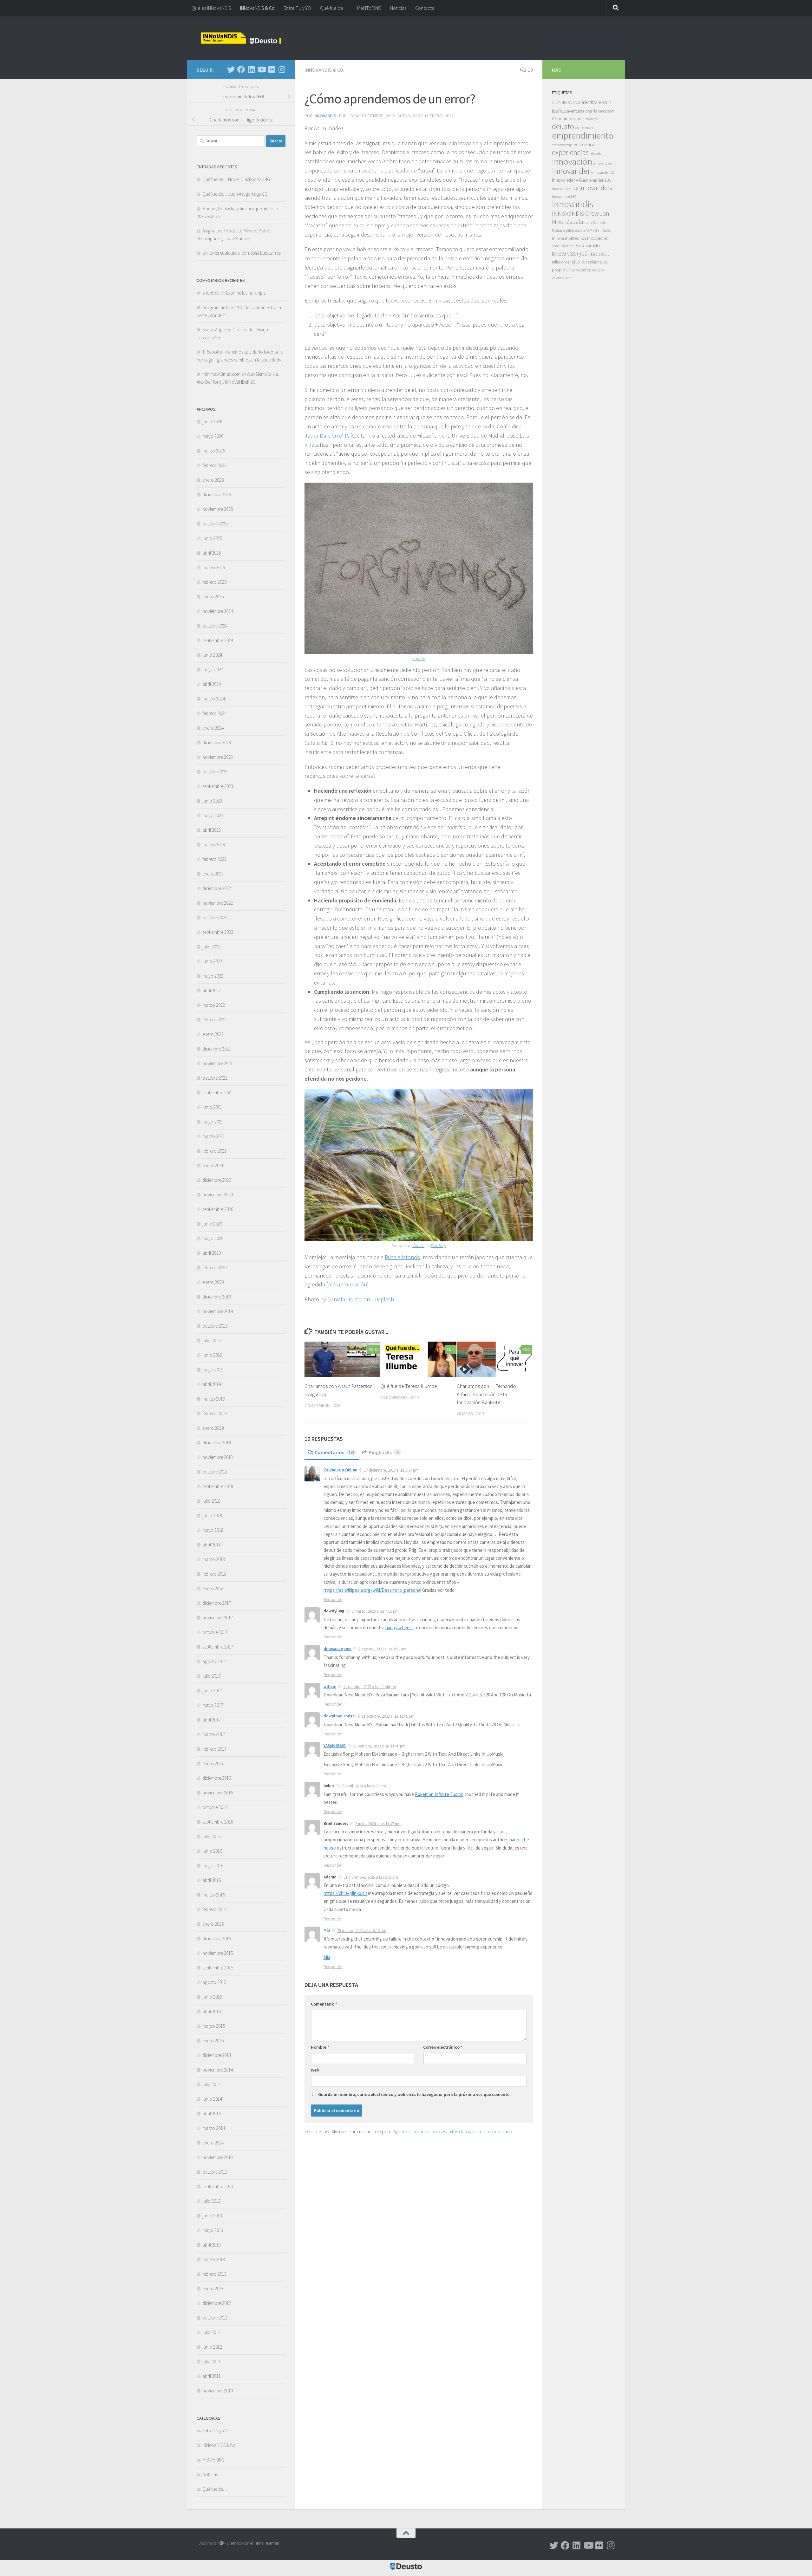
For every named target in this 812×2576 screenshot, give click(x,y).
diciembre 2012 (217, 2303)
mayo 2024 (213, 670)
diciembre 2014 (217, 2055)
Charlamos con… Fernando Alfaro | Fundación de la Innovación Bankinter (486, 1394)
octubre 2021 (215, 1078)
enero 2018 (213, 1588)
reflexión (579, 262)
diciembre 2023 (217, 742)
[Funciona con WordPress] (222, 2543)
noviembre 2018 (218, 1457)
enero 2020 (213, 1282)
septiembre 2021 (218, 1093)
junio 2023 (212, 801)
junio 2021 (212, 1107)
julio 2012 (211, 2332)
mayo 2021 (213, 1122)
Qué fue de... (593, 254)
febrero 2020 (214, 1268)
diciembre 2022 (217, 888)
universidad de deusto (585, 270)
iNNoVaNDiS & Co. (324, 70)
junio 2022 (212, 961)
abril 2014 (212, 2114)
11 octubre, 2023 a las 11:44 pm (370, 1687)
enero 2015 (213, 2041)
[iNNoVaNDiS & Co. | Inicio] (241, 38)
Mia (327, 1930)
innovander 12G (565, 189)
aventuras (576, 111)
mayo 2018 (213, 1530)
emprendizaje (562, 145)
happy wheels (399, 1627)
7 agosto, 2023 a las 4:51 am (383, 1649)
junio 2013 (212, 2216)
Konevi (418, 1246)
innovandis (573, 204)
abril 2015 (212, 2011)
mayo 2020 (213, 1238)
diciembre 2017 (217, 1603)
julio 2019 (211, 1340)
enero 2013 (213, 2289)
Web (315, 2070)
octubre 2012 (215, 2318)
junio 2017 (212, 1691)
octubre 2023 (215, 772)
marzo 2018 (214, 1559)
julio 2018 (211, 1501)
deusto (563, 126)
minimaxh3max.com (221, 374)
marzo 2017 (214, 1734)
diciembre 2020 (217, 1180)
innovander (571, 171)
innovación (572, 161)
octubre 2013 (215, 2172)
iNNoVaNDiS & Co (257, 8)
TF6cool (210, 352)
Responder (333, 1600)
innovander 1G (603, 172)
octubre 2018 (215, 1472)
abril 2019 (212, 1384)
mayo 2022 (213, 976)
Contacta (425, 8)
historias (597, 154)
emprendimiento (583, 135)
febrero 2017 (214, 1749)
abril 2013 (212, 2245)
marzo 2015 (214, 2026)
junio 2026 (212, 422)
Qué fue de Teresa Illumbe (409, 1386)
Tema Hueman (267, 2543)
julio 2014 (211, 2084)
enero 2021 (213, 1165)
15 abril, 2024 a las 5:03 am (363, 1786)
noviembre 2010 (218, 2391)
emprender (584, 128)
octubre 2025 (215, 524)
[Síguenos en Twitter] (231, 69)
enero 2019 (213, 1428)
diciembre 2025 (217, 494)
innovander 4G (567, 180)
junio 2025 (212, 538)
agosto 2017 (214, 1661)
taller (592, 262)
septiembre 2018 (218, 1486)
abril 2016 (212, 1880)
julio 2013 (211, 2201)
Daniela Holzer (345, 1299)
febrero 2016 (214, 1909)
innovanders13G (564, 197)
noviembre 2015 (218, 1953)
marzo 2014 (214, 2128)
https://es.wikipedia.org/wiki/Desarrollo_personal (372, 1590)
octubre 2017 (215, 1632)
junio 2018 (212, 1516)
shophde (211, 293)
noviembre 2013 (218, 2157)
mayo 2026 (213, 436)
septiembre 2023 (218, 786)
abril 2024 (212, 684)
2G (559, 103)
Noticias (398, 8)
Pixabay (438, 1246)
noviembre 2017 (218, 1618)
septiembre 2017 (218, 1647)
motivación (598, 238)
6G (575, 103)
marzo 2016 (214, 1895)
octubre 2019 (215, 1326)
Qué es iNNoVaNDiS (211, 8)
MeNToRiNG (369, 8)
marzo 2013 (214, 2259)
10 (530, 70)
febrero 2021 (214, 1151)
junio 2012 (212, 2347)
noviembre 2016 (218, 1793)
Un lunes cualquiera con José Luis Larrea (242, 253)
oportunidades (563, 246)
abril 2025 (212, 553)
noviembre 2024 (218, 611)
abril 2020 (212, 1253)
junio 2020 (212, 1224)
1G (554, 103)
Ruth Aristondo (403, 1257)
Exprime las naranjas (246, 293)
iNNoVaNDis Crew (575, 213)
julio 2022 (211, 947)
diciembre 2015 (217, 1939)
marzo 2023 (214, 845)
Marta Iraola (600, 230)
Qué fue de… (334, 8)
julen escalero (577, 230)
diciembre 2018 (217, 1443)
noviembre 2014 (218, 2070)
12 (376, 1349)
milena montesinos (569, 238)
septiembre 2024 (218, 640)
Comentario (324, 2004)
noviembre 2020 (218, 1195)
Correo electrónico (443, 2047)
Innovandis (325, 116)
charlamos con (600, 111)
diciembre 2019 (217, 1297)
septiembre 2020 (218, 1209)
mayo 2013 (213, 2230)
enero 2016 (213, 1924)
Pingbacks (384, 1452)
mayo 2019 (213, 1370)
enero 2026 (213, 480)
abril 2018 (212, 1545)
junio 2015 (212, 1997)
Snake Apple (214, 330)
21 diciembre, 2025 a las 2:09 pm (371, 1877)
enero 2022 (213, 1034)
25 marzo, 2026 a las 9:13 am (362, 1931)
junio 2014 (212, 2099)
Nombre (320, 2047)
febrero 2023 (214, 859)
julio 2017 (211, 1676)
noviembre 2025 (218, 509)
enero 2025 (213, 597)
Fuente (419, 658)
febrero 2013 (214, 2274)
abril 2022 (212, 990)
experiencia (585, 144)
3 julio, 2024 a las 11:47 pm (378, 1824)
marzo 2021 (214, 1136)
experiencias (570, 152)
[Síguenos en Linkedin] (251, 69)
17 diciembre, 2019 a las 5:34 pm (391, 1470)
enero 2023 (213, 874)
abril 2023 (212, 830)
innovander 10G (597, 180)
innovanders (596, 188)
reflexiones (561, 262)
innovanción (603, 163)
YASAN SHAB (335, 1746)
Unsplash (383, 1299)
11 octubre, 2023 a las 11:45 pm (388, 1716)
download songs (339, 1716)
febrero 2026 (214, 465)
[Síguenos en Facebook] (241, 69)
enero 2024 (213, 728)
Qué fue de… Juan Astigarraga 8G (235, 194)
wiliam (330, 1686)
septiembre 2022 (218, 932)
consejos (592, 119)
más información (347, 1284)
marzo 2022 (214, 1005)
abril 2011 (212, 2376)
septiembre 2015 (218, 1968)
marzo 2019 (214, 1399)
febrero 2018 (214, 1574)
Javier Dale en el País (330, 436)
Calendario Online (340, 1470)
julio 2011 (211, 2361)
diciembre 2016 (217, 1778)
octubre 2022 (215, 917)
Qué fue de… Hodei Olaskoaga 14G (236, 179)
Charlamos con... (568, 118)
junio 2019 (212, 1355)
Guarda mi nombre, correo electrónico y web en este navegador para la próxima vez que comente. (414, 2094)
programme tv (216, 307)
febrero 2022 (214, 1020)
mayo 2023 (213, 815)
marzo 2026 (214, 451)
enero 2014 (213, 2143)
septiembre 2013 (218, 2186)
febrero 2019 (214, 1413)
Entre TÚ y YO (297, 8)
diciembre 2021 (217, 1049)
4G (564, 102)
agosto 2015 (214, 1982)
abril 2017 (212, 1720)
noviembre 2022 (218, 903)
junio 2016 (212, 1851)
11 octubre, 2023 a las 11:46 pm (379, 1746)
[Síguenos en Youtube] (261, 69)
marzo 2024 (214, 699)
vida (568, 278)
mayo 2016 (213, 1866)
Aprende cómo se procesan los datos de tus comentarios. (453, 2131)
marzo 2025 (214, 567)
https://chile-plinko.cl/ (345, 1893)
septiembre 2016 (218, 1822)
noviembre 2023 (218, 757)
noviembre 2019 (218, 1311)
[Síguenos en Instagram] (282, 69)
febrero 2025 (214, 582)
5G (570, 103)
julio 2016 (211, 1836)
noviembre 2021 (218, 1063)
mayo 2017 (213, 1705)
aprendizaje (589, 102)
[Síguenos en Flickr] (272, 69)
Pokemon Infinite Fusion (439, 1794)
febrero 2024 (214, 713)
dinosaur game (337, 1649)
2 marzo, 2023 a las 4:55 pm (375, 1611)
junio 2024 (212, 655)
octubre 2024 (215, 626)
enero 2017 (213, 1763)
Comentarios (334, 1452)
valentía (558, 278)
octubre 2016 (215, 1807)
